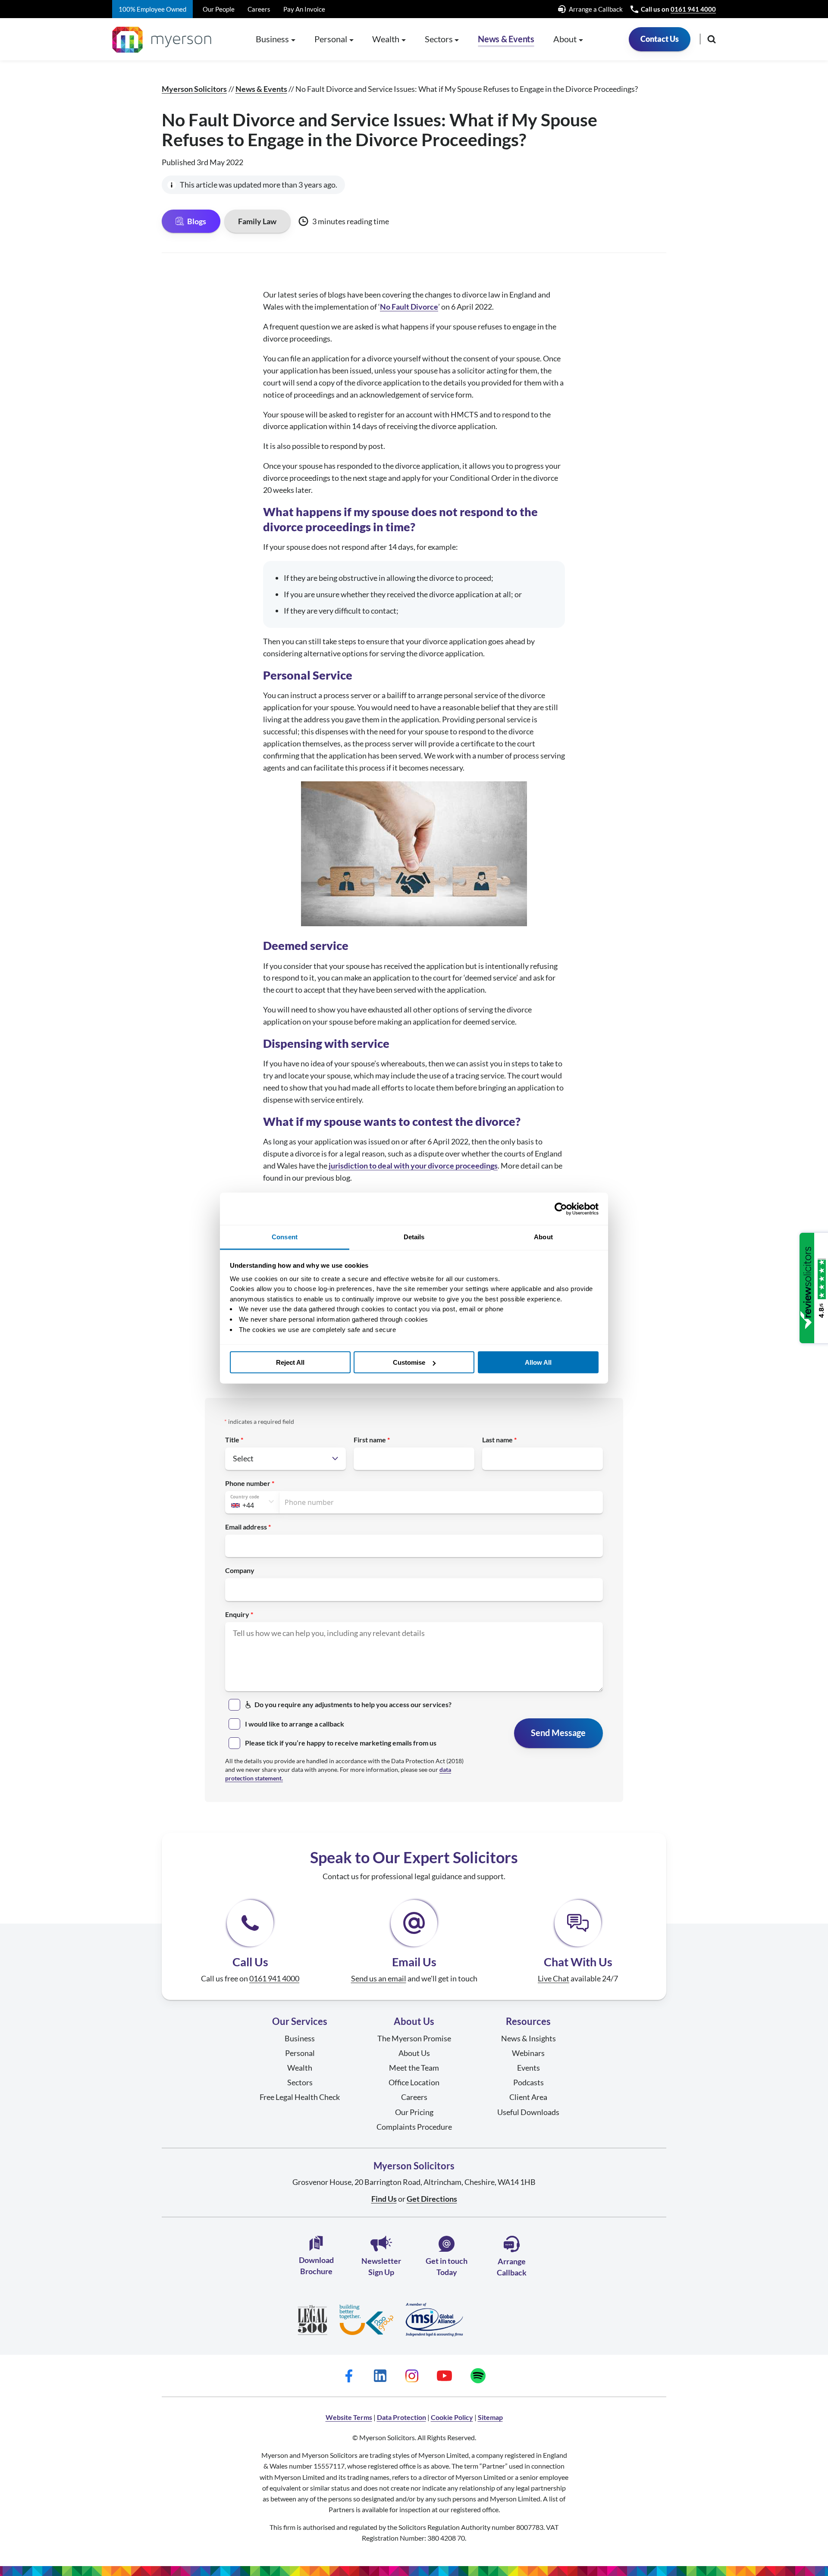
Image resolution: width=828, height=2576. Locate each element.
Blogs (197, 221)
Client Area (528, 2097)
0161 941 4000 (693, 9)
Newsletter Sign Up (381, 2266)
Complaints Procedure (414, 2127)
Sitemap (490, 2417)
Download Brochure (316, 2265)
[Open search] (712, 39)
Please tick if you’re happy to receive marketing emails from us (341, 1743)
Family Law (257, 221)
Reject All (290, 1362)
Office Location (414, 2082)
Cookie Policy (452, 2417)
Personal (300, 2053)
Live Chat (554, 1978)
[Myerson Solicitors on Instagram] (412, 2375)
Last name (497, 1440)
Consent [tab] (285, 1237)
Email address (246, 1527)
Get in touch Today (447, 2266)
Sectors (300, 2082)
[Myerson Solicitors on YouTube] (444, 2375)
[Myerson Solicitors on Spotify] (478, 2375)
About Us (414, 2053)
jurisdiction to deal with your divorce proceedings (413, 1166)
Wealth (300, 2068)
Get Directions (432, 2199)
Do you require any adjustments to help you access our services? (353, 1704)
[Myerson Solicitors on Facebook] (349, 2375)
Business (300, 2038)
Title (232, 1440)
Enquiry (237, 1614)
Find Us (384, 2199)
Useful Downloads (528, 2112)
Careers (259, 9)
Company (240, 1570)
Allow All (538, 1362)
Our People (219, 9)
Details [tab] (414, 1237)
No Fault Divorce (409, 307)
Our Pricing (414, 2112)
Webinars (528, 2053)
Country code (245, 1497)
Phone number (248, 1483)
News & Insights (528, 2038)
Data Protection (401, 2417)
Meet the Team (414, 2068)
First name (370, 1440)
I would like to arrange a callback (295, 1724)
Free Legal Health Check (300, 2097)
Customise (409, 1362)
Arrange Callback (512, 2267)
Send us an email (379, 1978)
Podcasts (528, 2082)
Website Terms (349, 2417)
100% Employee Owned (152, 9)
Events (528, 2068)
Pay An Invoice (304, 9)
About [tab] (543, 1237)
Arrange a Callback (596, 9)
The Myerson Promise (414, 2038)
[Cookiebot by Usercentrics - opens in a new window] (561, 1209)
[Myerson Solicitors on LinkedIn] (380, 2375)
